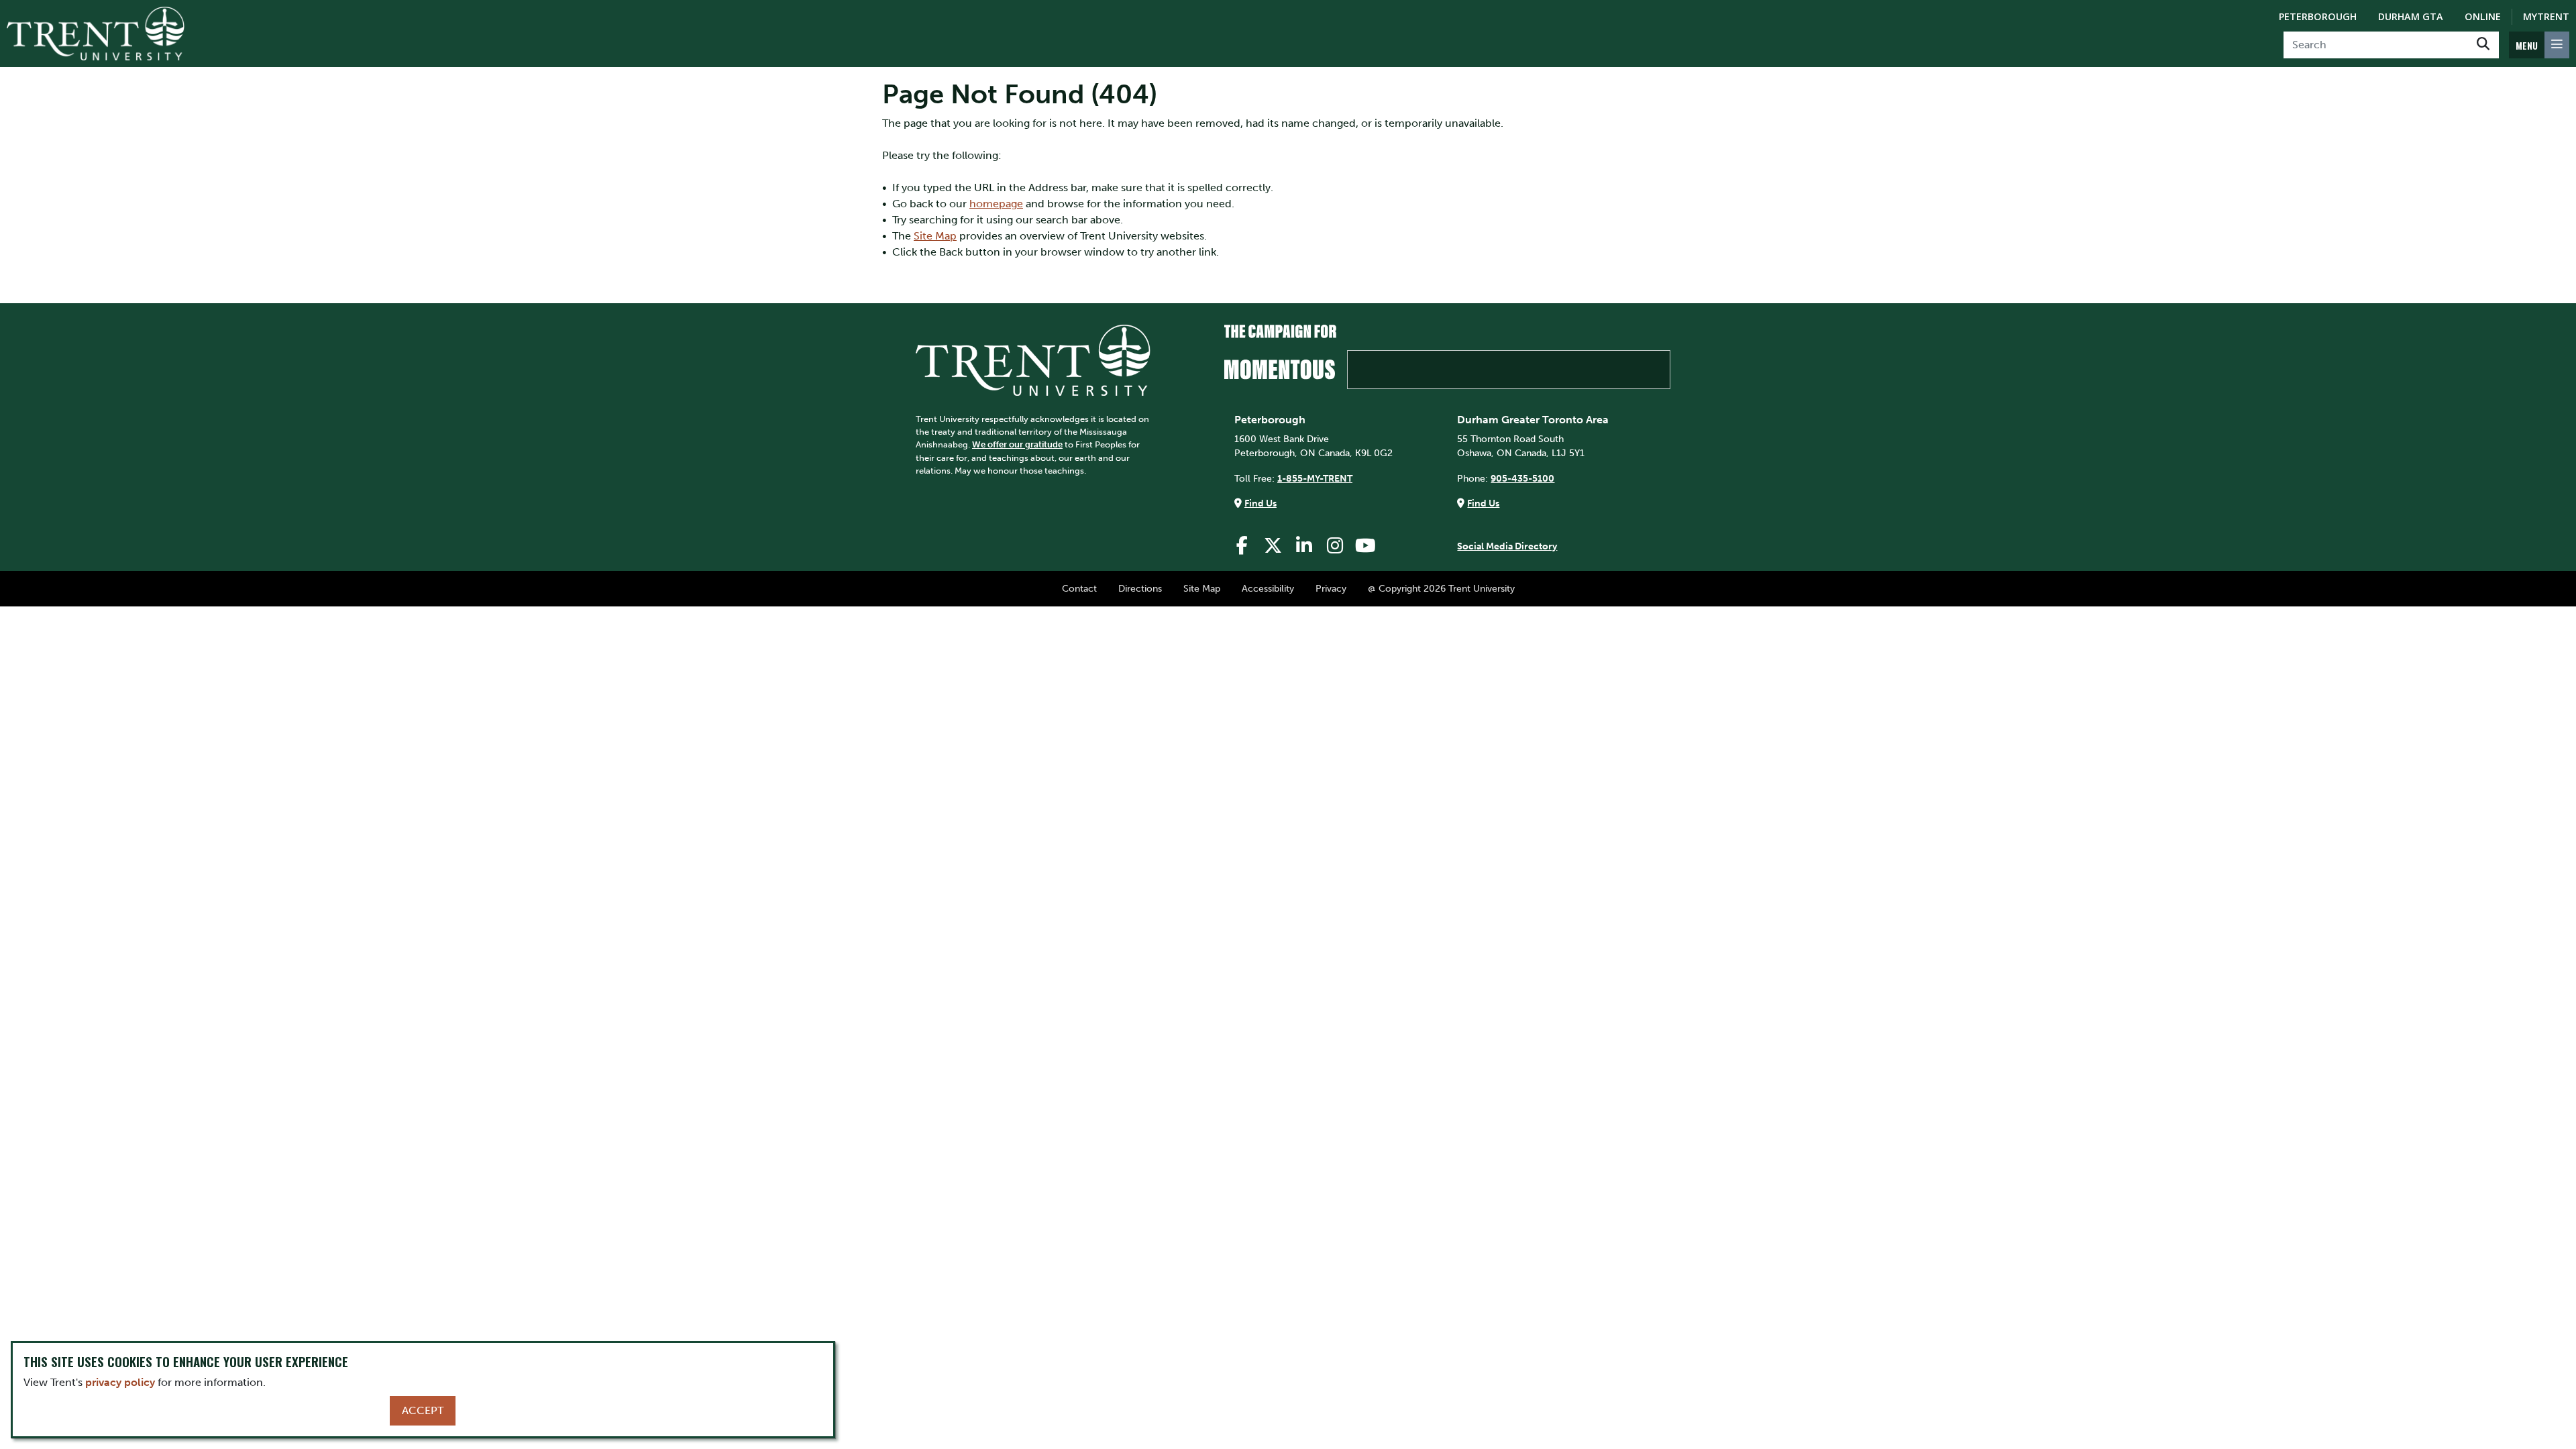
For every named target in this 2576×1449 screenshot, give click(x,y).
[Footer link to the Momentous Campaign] (1447, 357)
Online (2483, 16)
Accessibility (1268, 588)
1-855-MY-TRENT (1315, 478)
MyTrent (2546, 16)
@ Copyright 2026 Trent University (1441, 588)
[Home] (96, 34)
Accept (423, 1410)
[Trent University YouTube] (1366, 546)
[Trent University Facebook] (1242, 546)
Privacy (1331, 588)
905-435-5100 (1522, 478)
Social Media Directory (1507, 546)
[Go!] (2483, 45)
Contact (1079, 588)
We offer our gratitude (1017, 444)
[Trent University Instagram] (1335, 546)
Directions (1140, 588)
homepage (996, 204)
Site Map (935, 236)
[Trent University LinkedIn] (1304, 546)
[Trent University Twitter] (1273, 546)
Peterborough (2318, 16)
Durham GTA (2411, 16)
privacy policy (120, 1382)
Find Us (1260, 503)
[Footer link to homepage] (1033, 359)
